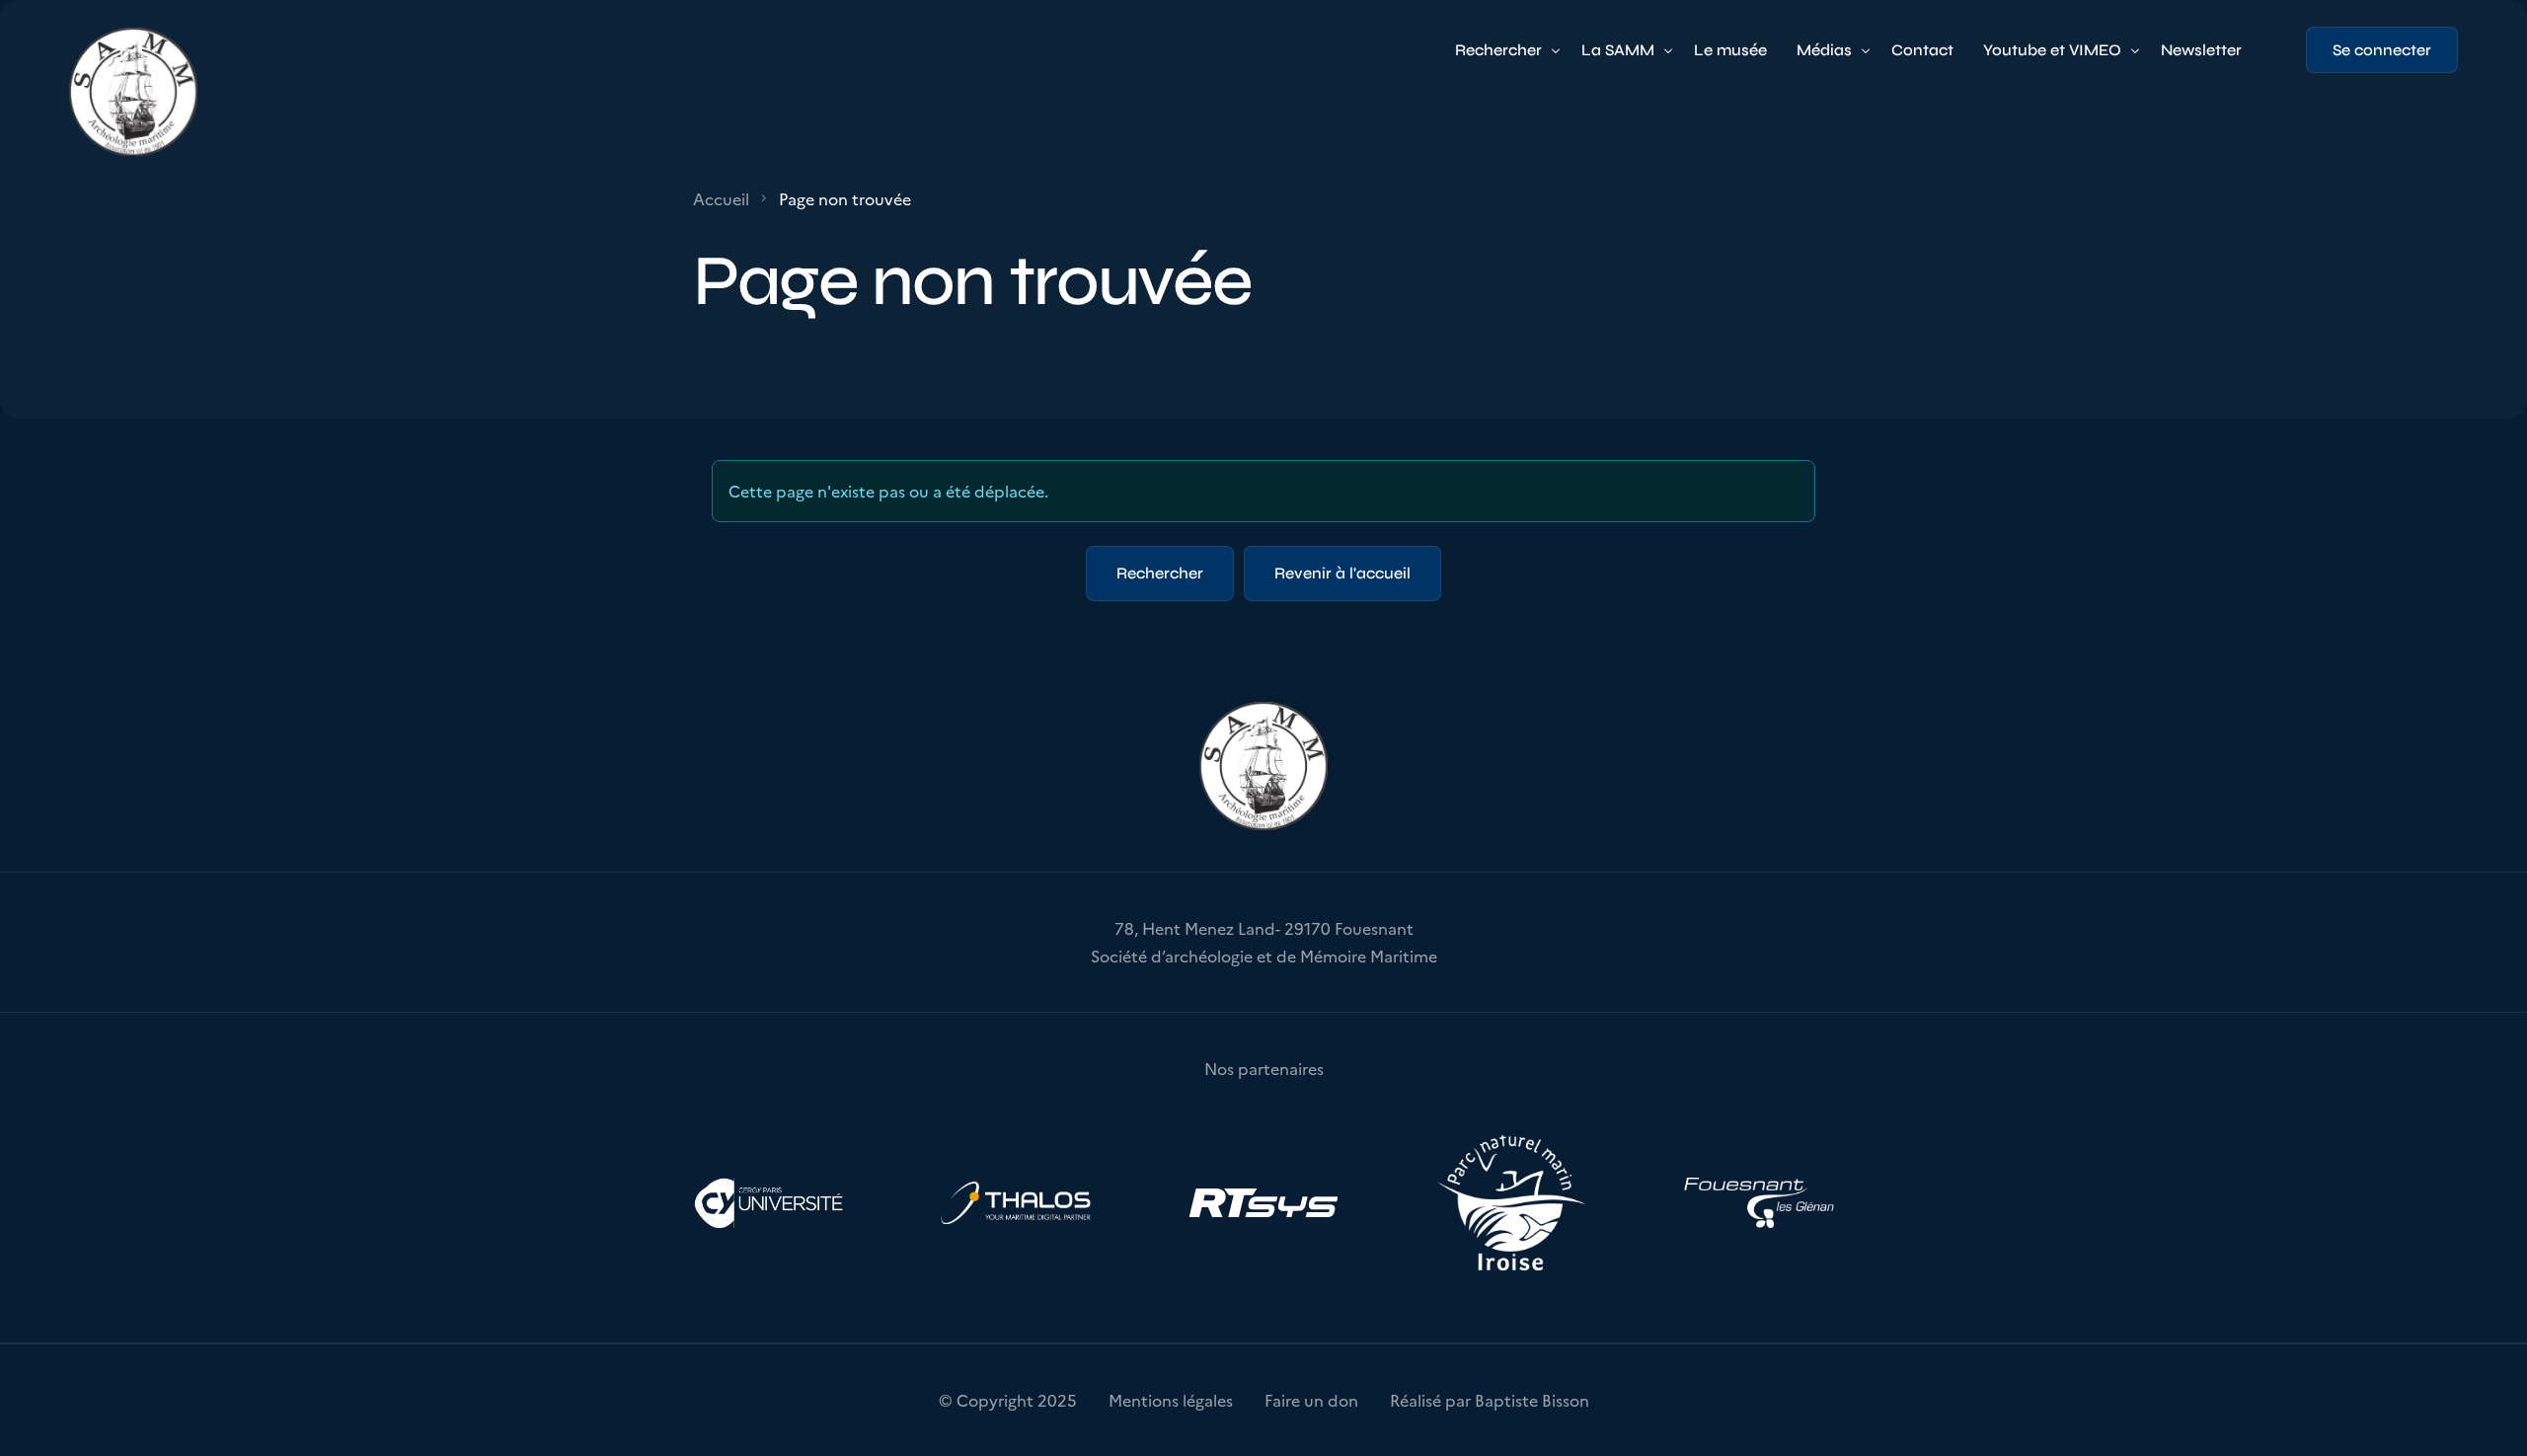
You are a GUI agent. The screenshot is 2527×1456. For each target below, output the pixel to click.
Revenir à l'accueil (1342, 573)
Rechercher (1160, 573)
